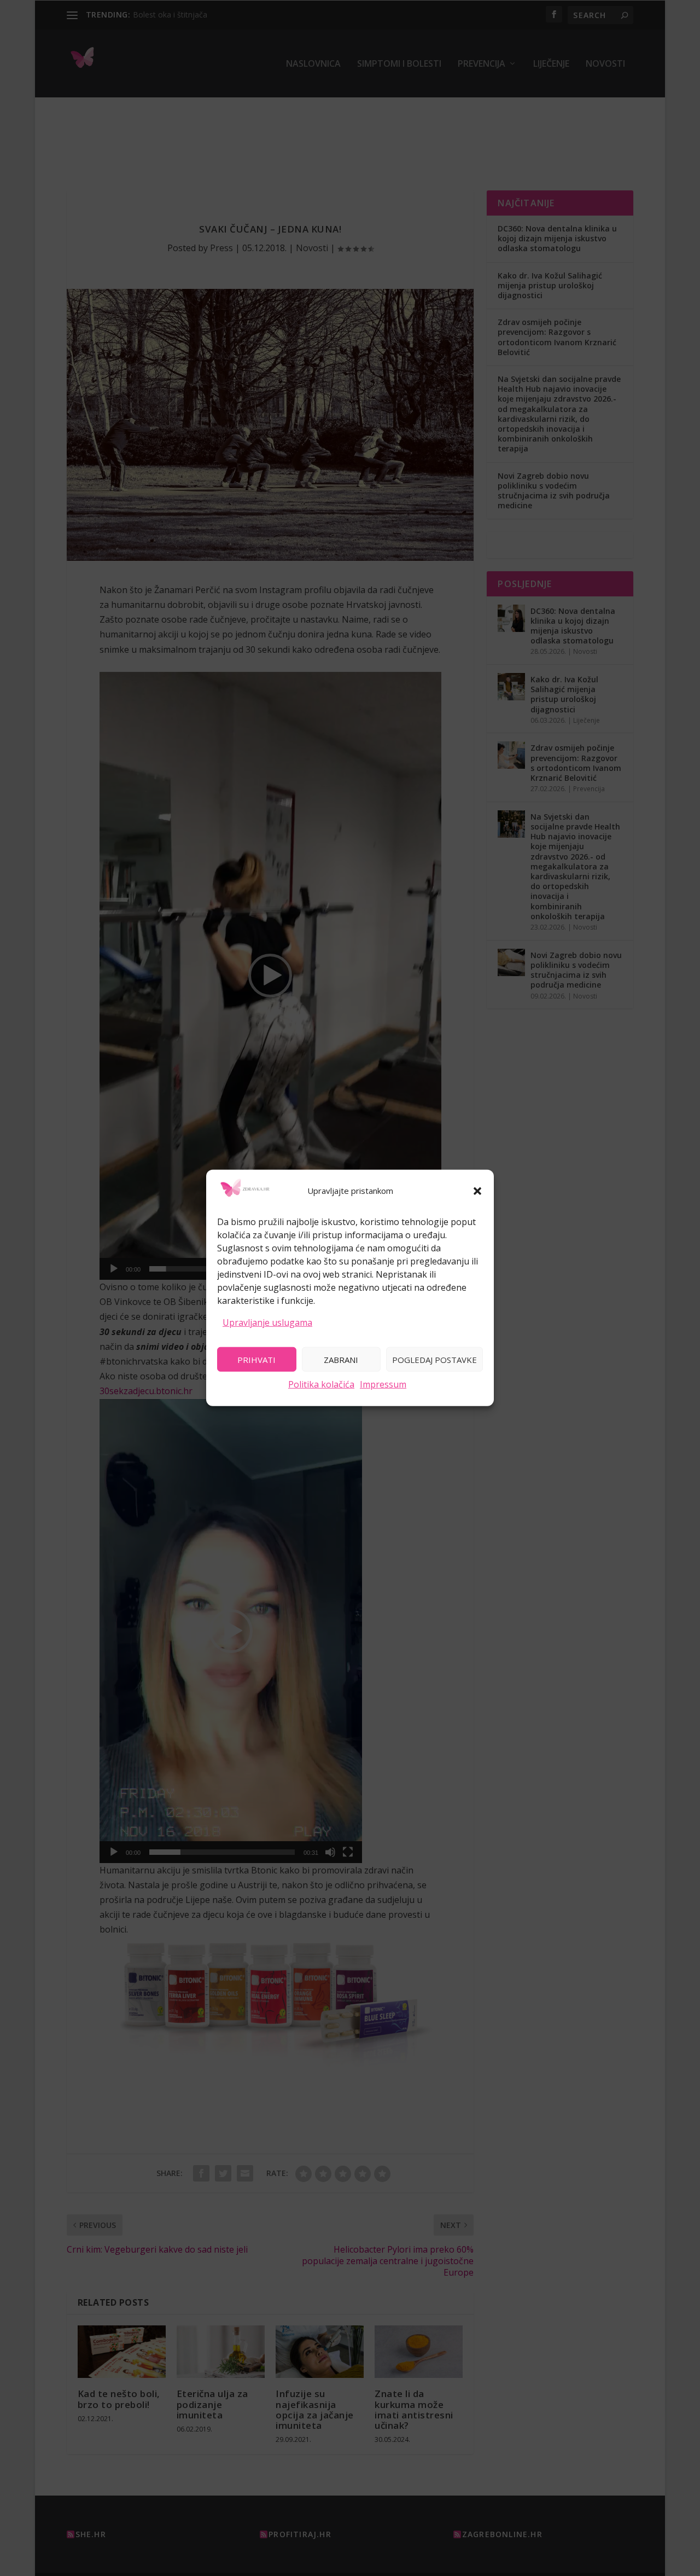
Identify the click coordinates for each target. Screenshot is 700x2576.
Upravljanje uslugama (267, 1322)
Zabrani (341, 1359)
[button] (477, 1191)
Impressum (383, 1384)
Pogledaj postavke (434, 1359)
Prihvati (256, 1359)
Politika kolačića (321, 1384)
